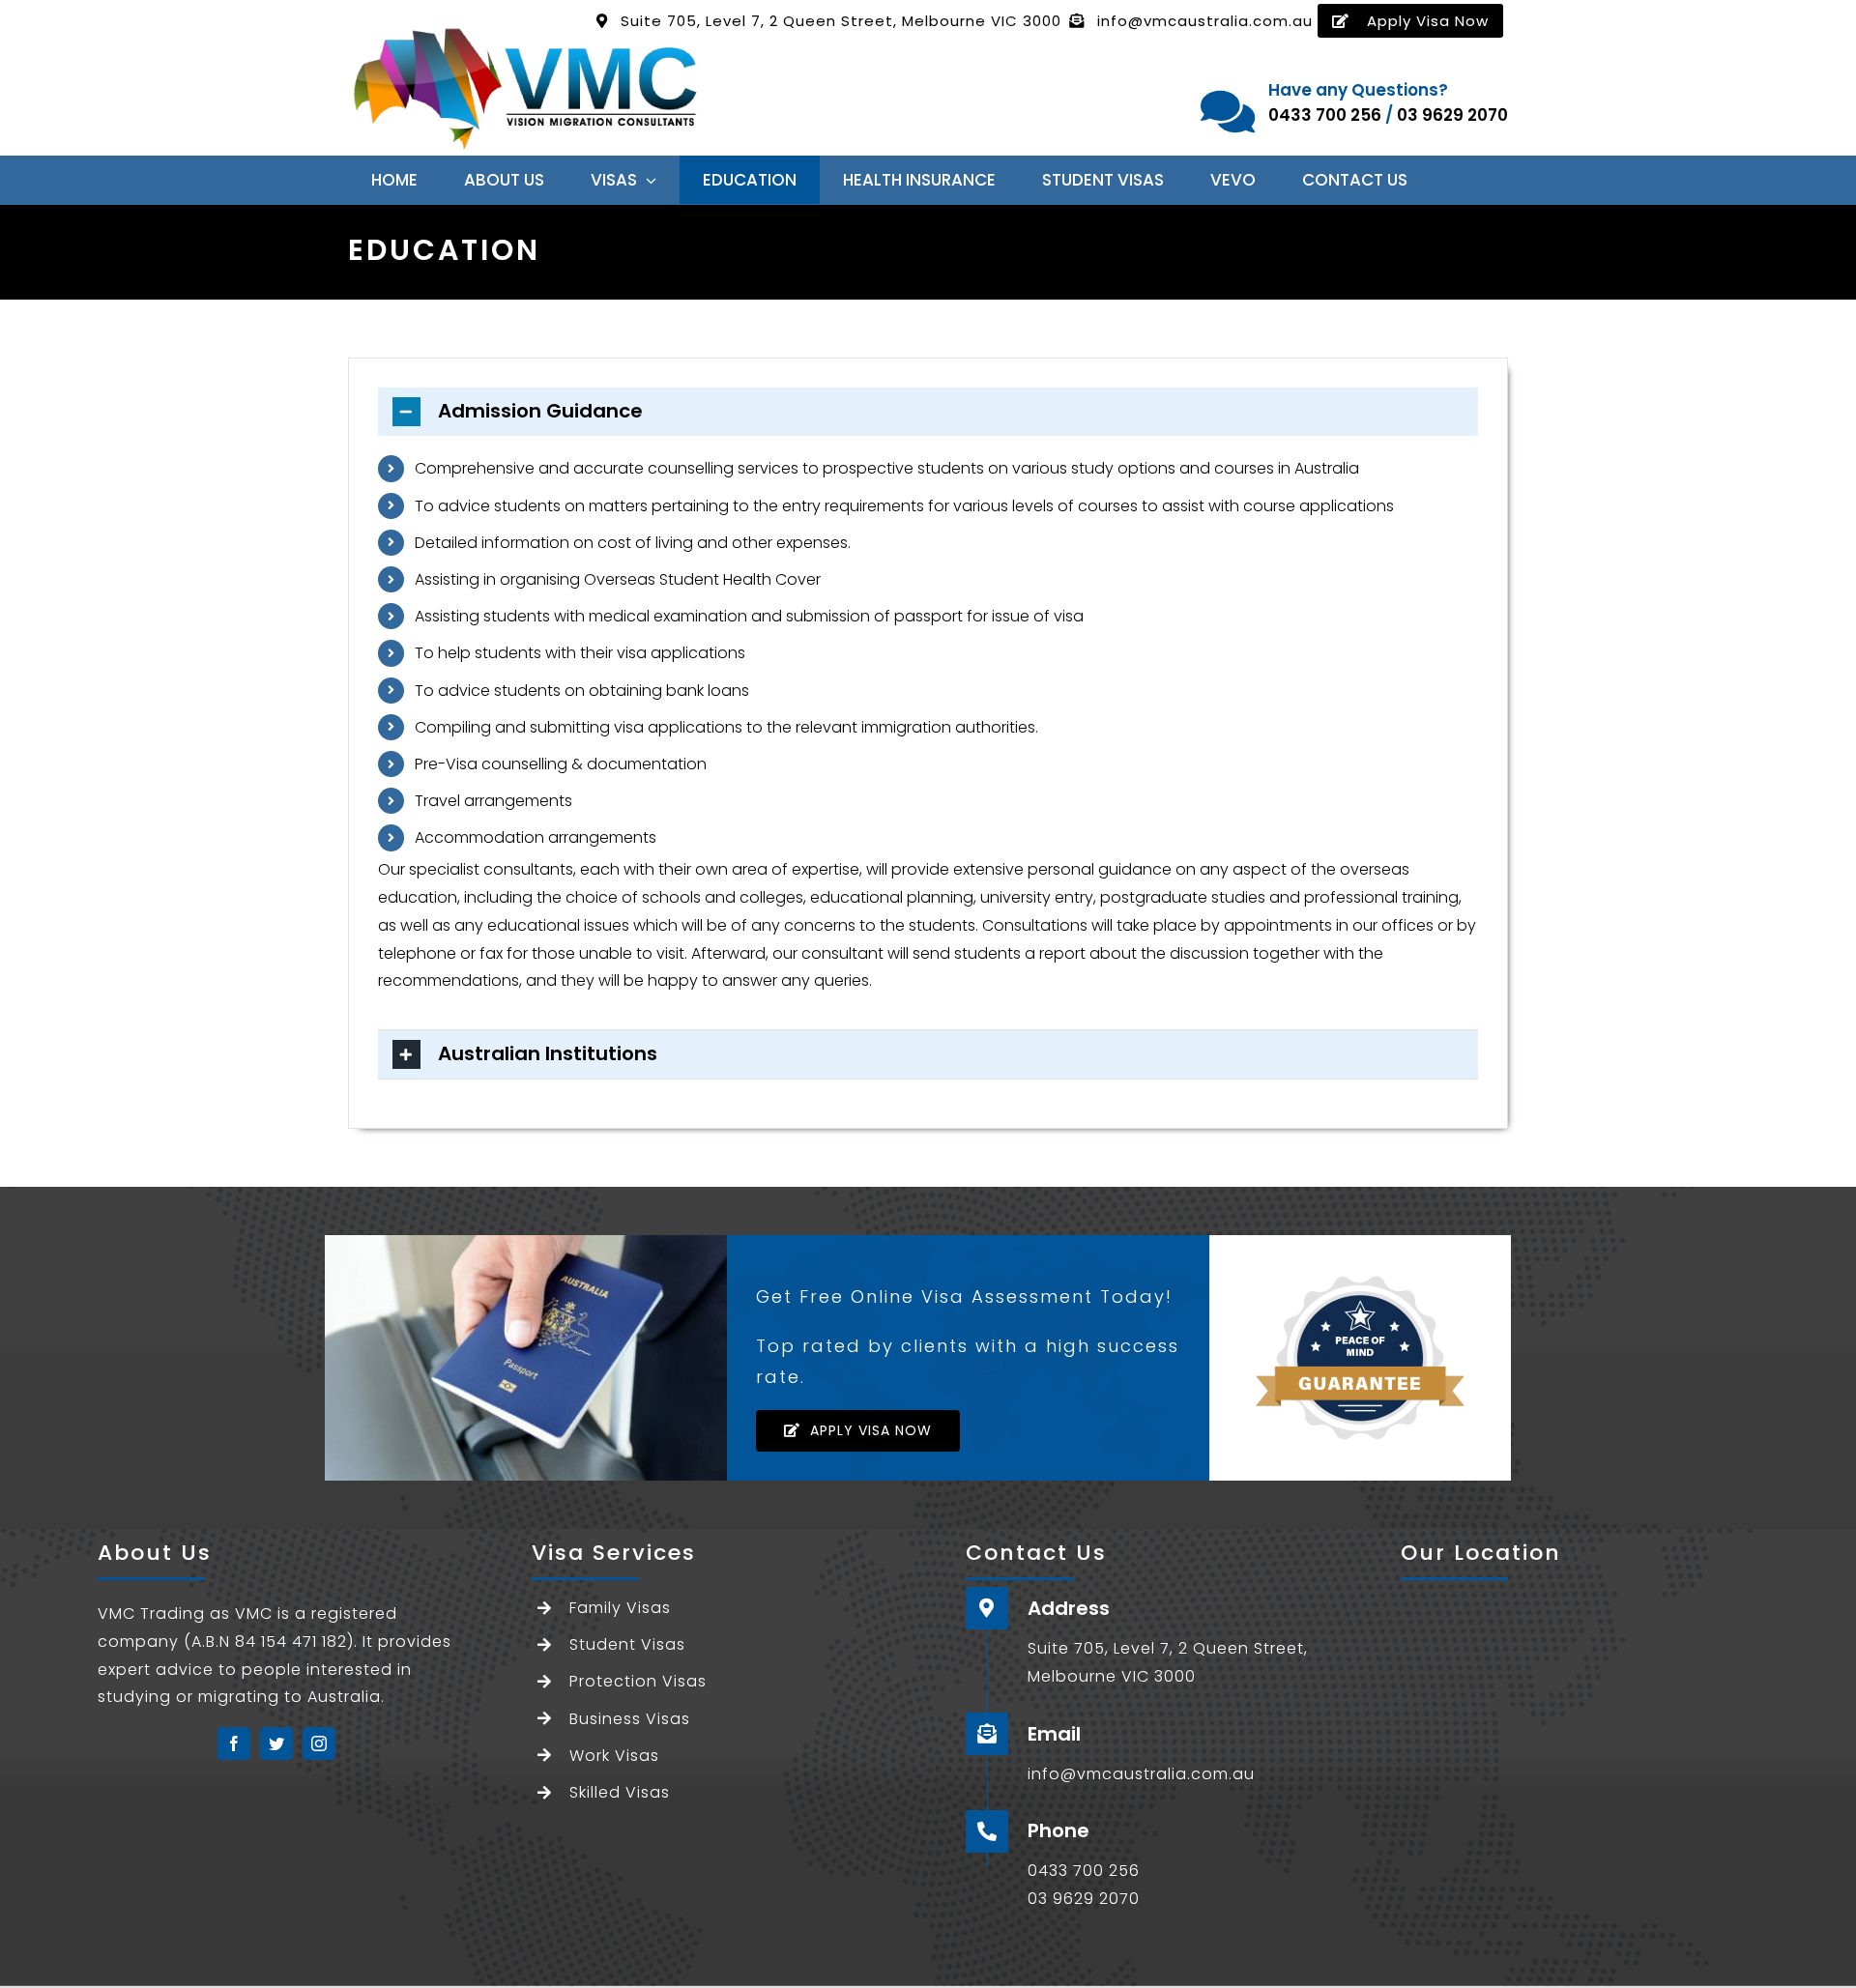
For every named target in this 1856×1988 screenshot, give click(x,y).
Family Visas (620, 1608)
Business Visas (630, 1719)
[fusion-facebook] (234, 1743)
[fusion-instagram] (319, 1743)
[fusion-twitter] (276, 1743)
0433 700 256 (1325, 115)
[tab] (928, 412)
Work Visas (614, 1756)
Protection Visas (638, 1681)
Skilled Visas (620, 1792)
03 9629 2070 (1452, 115)
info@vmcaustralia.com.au (1205, 21)
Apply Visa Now (1428, 21)
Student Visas (627, 1644)
